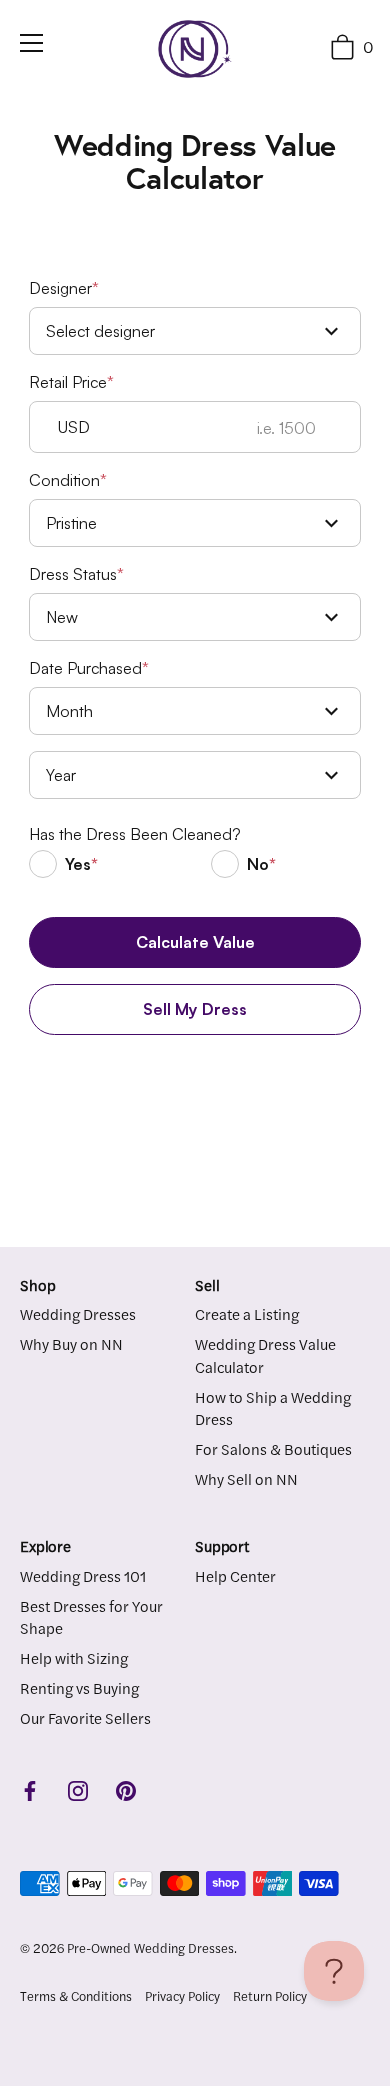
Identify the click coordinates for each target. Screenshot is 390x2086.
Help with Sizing (74, 1657)
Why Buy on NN (71, 1343)
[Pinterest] (126, 1787)
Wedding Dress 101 (83, 1575)
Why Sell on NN (246, 1478)
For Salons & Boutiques (273, 1448)
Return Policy (270, 1996)
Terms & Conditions (76, 1996)
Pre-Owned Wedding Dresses (150, 1948)
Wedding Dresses (78, 1313)
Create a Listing (247, 1313)
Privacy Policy (182, 1996)
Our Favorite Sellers (85, 1717)
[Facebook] (30, 1787)
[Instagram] (78, 1787)
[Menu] (32, 43)
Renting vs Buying (79, 1687)
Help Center (235, 1575)
